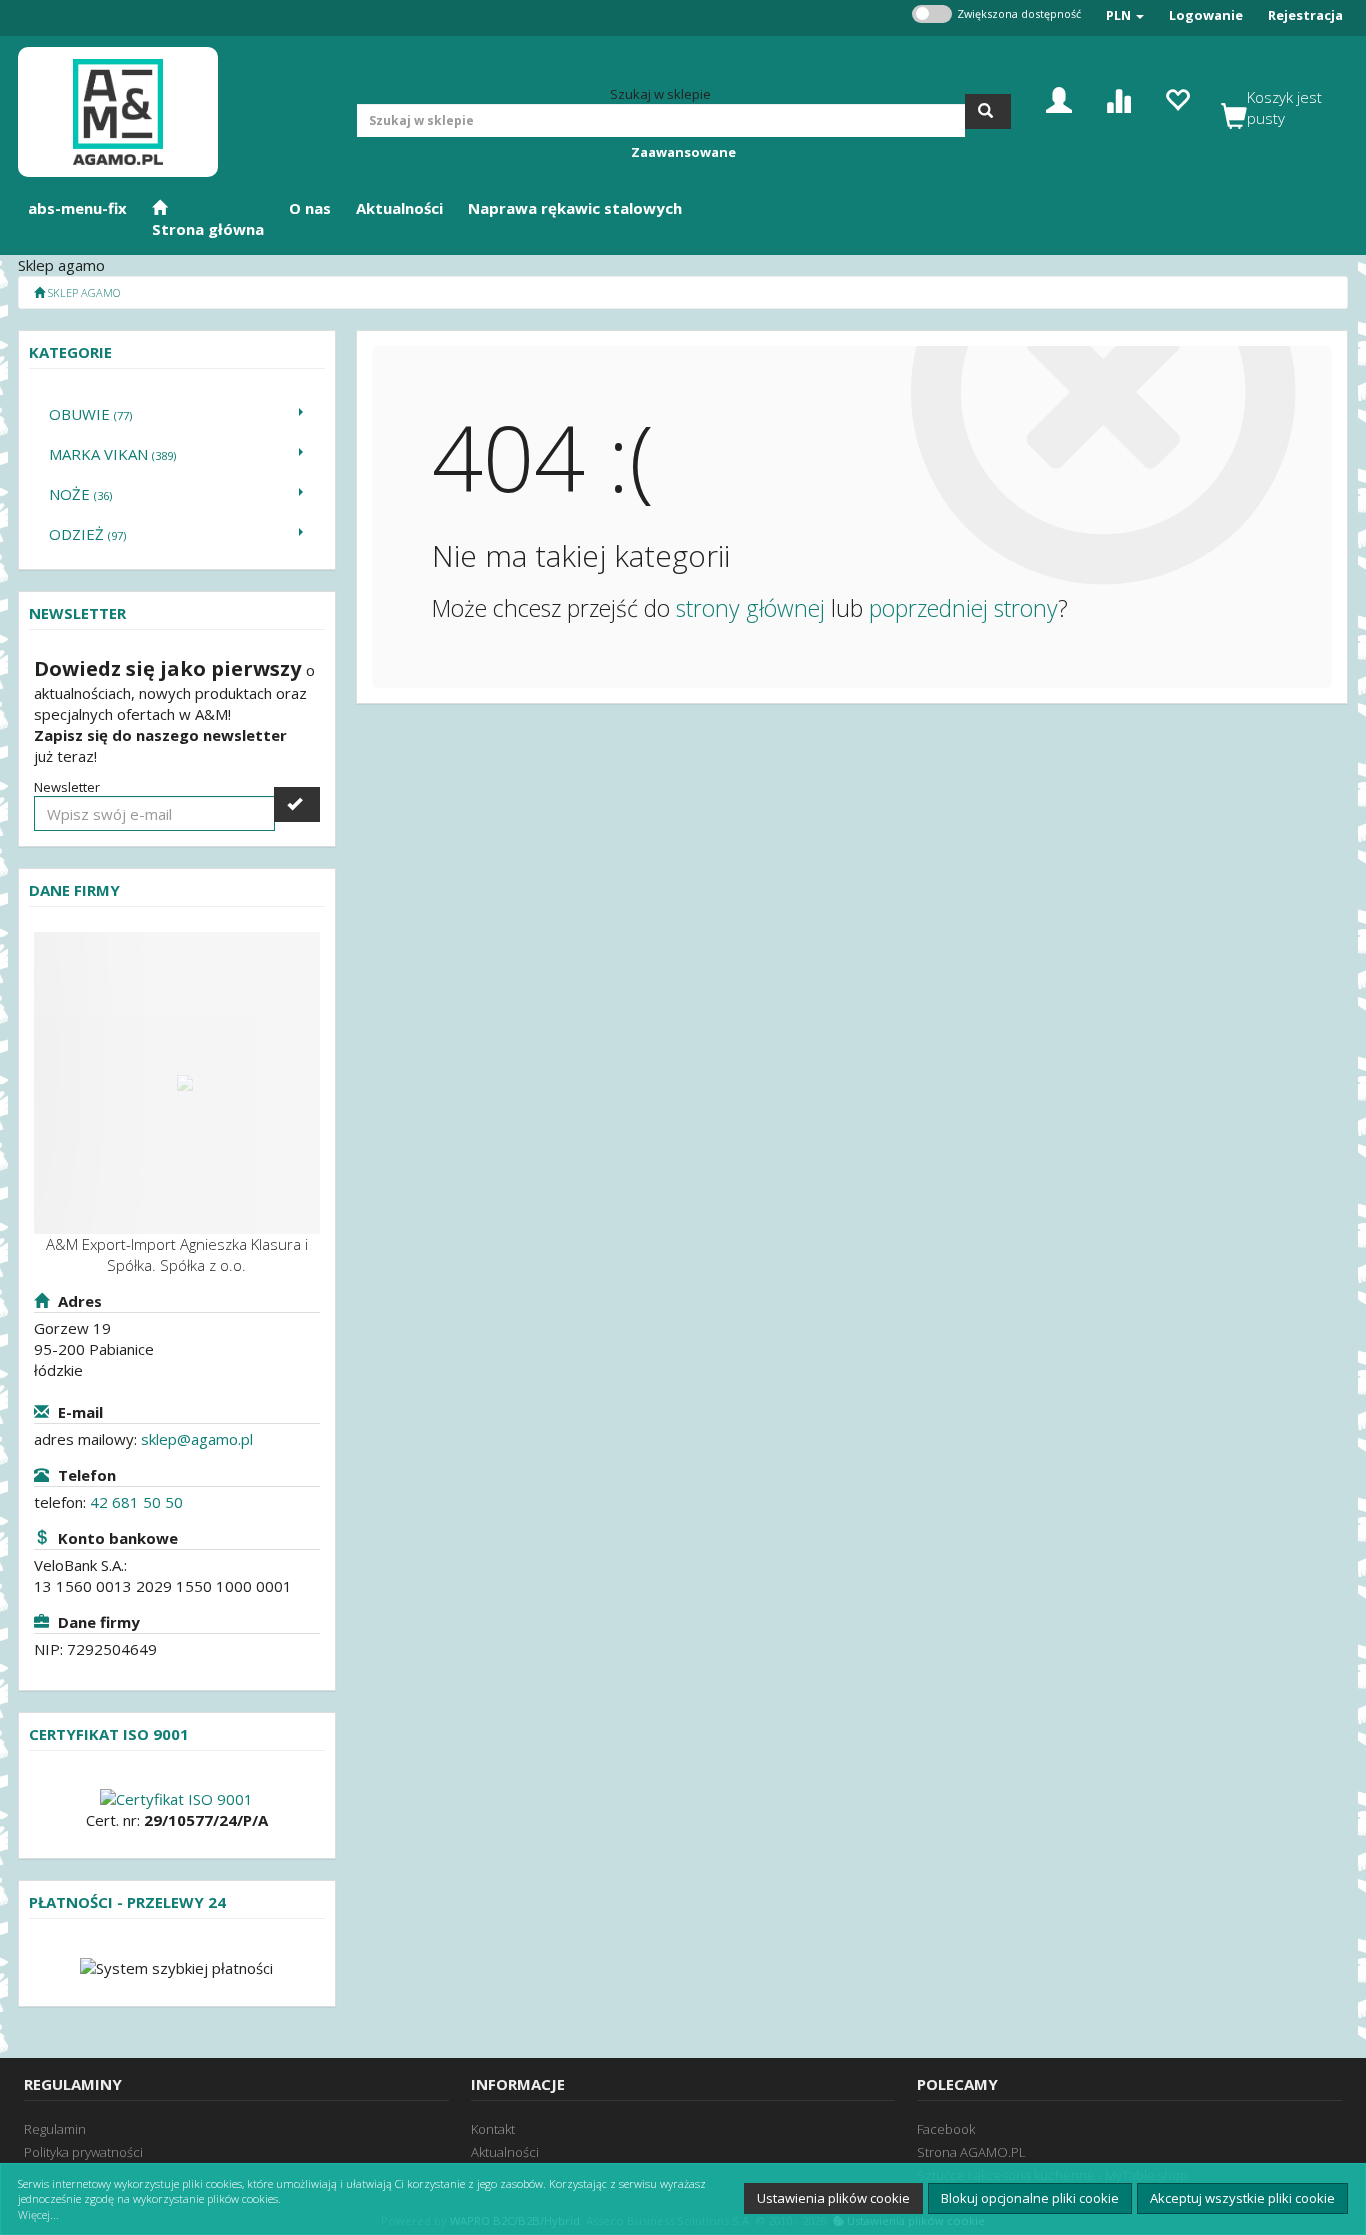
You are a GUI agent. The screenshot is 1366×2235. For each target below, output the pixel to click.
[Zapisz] (297, 804)
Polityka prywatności (83, 2152)
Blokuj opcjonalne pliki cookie (1030, 2198)
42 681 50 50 (136, 1502)
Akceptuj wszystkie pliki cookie (1242, 2198)
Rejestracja (1305, 15)
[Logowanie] (1059, 98)
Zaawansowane (683, 152)
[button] (1125, 15)
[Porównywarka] (1118, 98)
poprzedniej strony (963, 608)
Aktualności (505, 2152)
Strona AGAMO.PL (971, 2152)
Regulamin (55, 2129)
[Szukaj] (988, 111)
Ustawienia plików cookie (833, 2198)
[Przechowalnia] (1177, 98)
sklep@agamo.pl (197, 1439)
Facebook (946, 2129)
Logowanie (1206, 15)
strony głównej (750, 608)
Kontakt (493, 2129)
